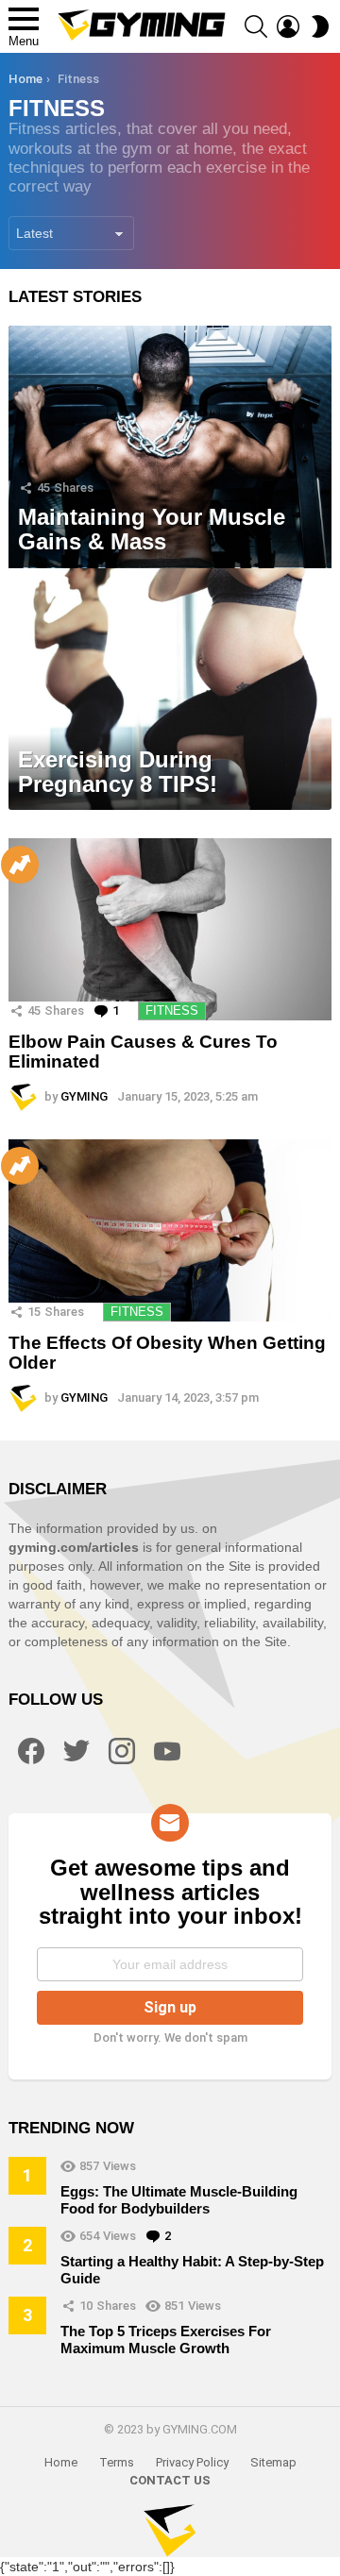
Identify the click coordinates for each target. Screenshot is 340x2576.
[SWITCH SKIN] (320, 26)
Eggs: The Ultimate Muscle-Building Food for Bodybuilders (179, 2200)
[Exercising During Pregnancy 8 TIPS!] (170, 690)
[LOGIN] (288, 26)
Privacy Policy (192, 2462)
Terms (117, 2462)
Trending (20, 865)
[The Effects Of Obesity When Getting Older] (170, 1230)
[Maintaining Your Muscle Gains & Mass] (170, 447)
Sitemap (273, 2462)
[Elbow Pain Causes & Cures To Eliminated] (170, 929)
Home (61, 2462)
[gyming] (170, 2531)
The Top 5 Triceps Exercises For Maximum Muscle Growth (166, 2340)
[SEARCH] (256, 26)
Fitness (172, 1010)
